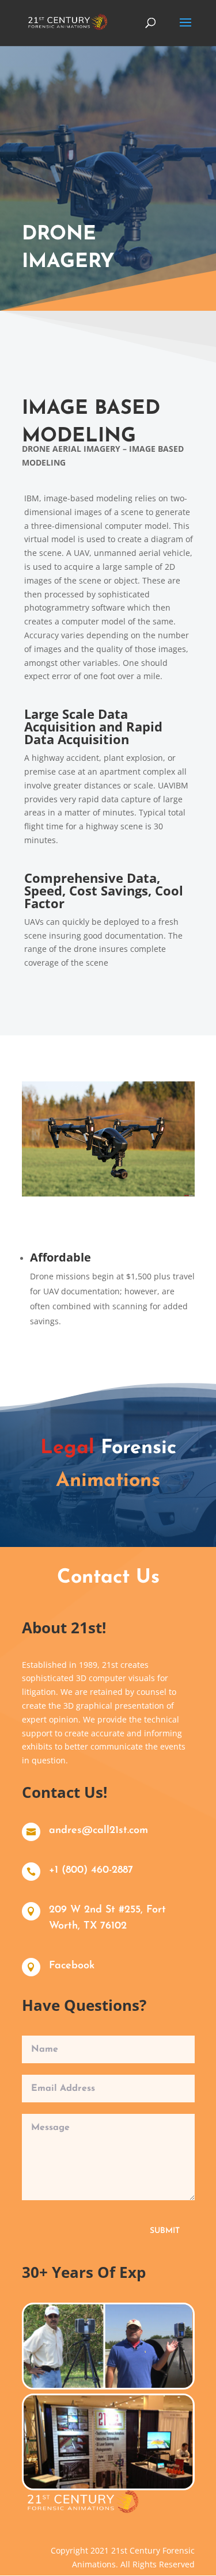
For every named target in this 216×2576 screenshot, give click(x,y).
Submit (165, 2231)
